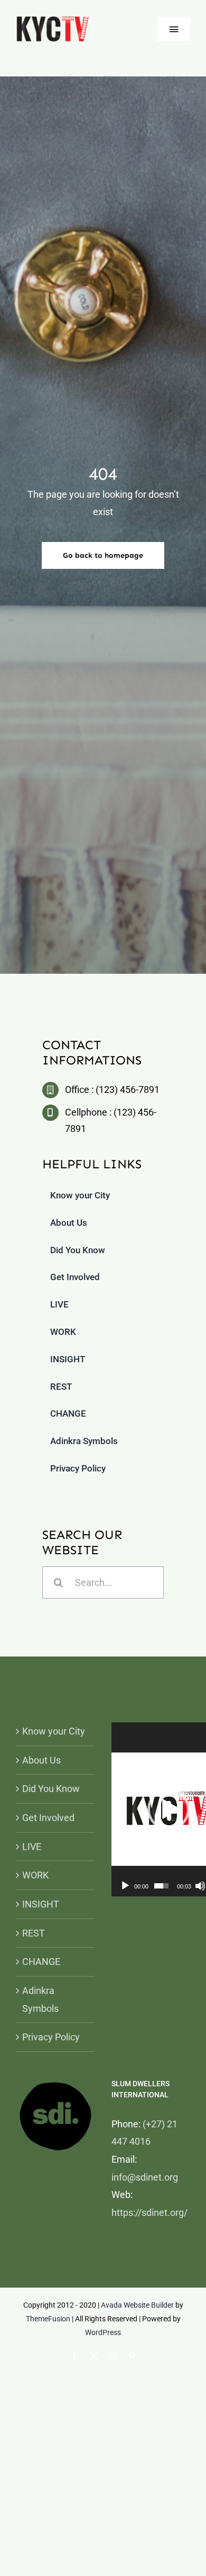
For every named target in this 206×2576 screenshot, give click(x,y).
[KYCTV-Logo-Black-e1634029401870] (53, 20)
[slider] (161, 1886)
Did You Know (51, 1789)
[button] (168, 1809)
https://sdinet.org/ (149, 2212)
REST (34, 1933)
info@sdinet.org (145, 2177)
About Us (41, 1760)
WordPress (103, 2332)
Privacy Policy (51, 2037)
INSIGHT (41, 1904)
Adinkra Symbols (40, 1999)
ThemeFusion (48, 2319)
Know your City (54, 1731)
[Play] (125, 1886)
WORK (35, 1875)
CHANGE (41, 1962)
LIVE (32, 1847)
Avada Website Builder (137, 2305)
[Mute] (200, 1886)
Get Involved (48, 1818)
